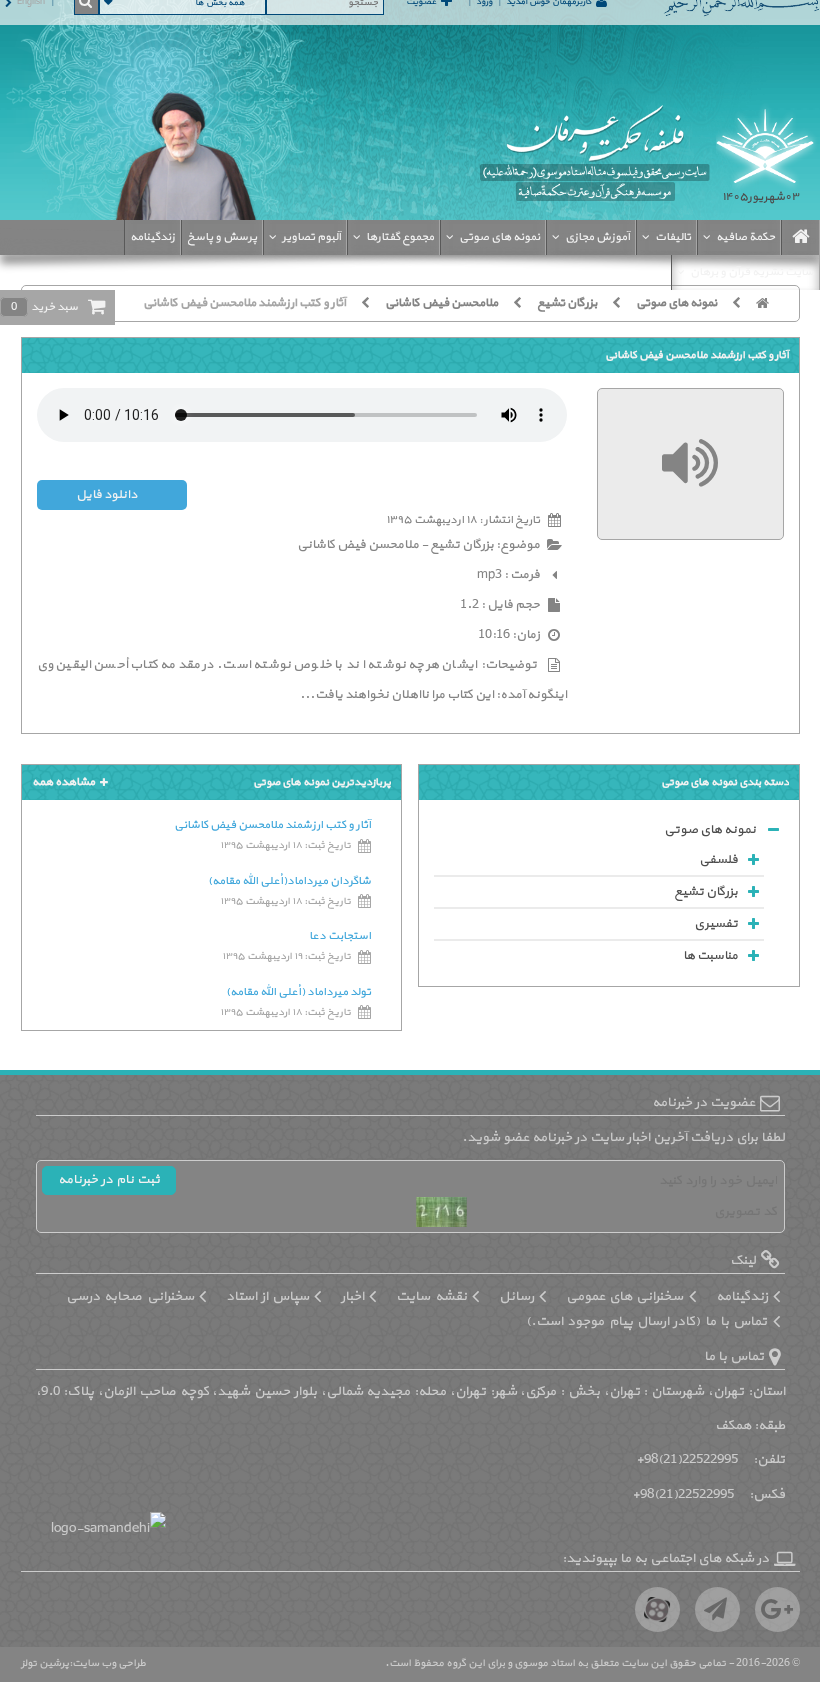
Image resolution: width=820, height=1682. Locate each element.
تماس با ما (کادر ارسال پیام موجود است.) (647, 1321)
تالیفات (673, 237)
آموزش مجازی (597, 237)
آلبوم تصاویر (311, 237)
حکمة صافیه (745, 237)
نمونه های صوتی (499, 237)
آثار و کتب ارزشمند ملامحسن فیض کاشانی (244, 303)
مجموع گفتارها (400, 237)
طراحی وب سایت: (107, 1663)
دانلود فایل (106, 495)
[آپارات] (657, 1609)
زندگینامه (152, 237)
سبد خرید (44, 307)
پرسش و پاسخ (222, 237)
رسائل (516, 1296)
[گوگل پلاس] (777, 1609)
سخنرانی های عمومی (625, 1296)
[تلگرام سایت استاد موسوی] (717, 1609)
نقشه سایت (431, 1296)
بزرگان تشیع (567, 303)
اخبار (352, 1296)
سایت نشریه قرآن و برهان (752, 272)
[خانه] (770, 303)
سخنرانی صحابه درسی (130, 1296)
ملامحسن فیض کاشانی (441, 303)
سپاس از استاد (268, 1296)
